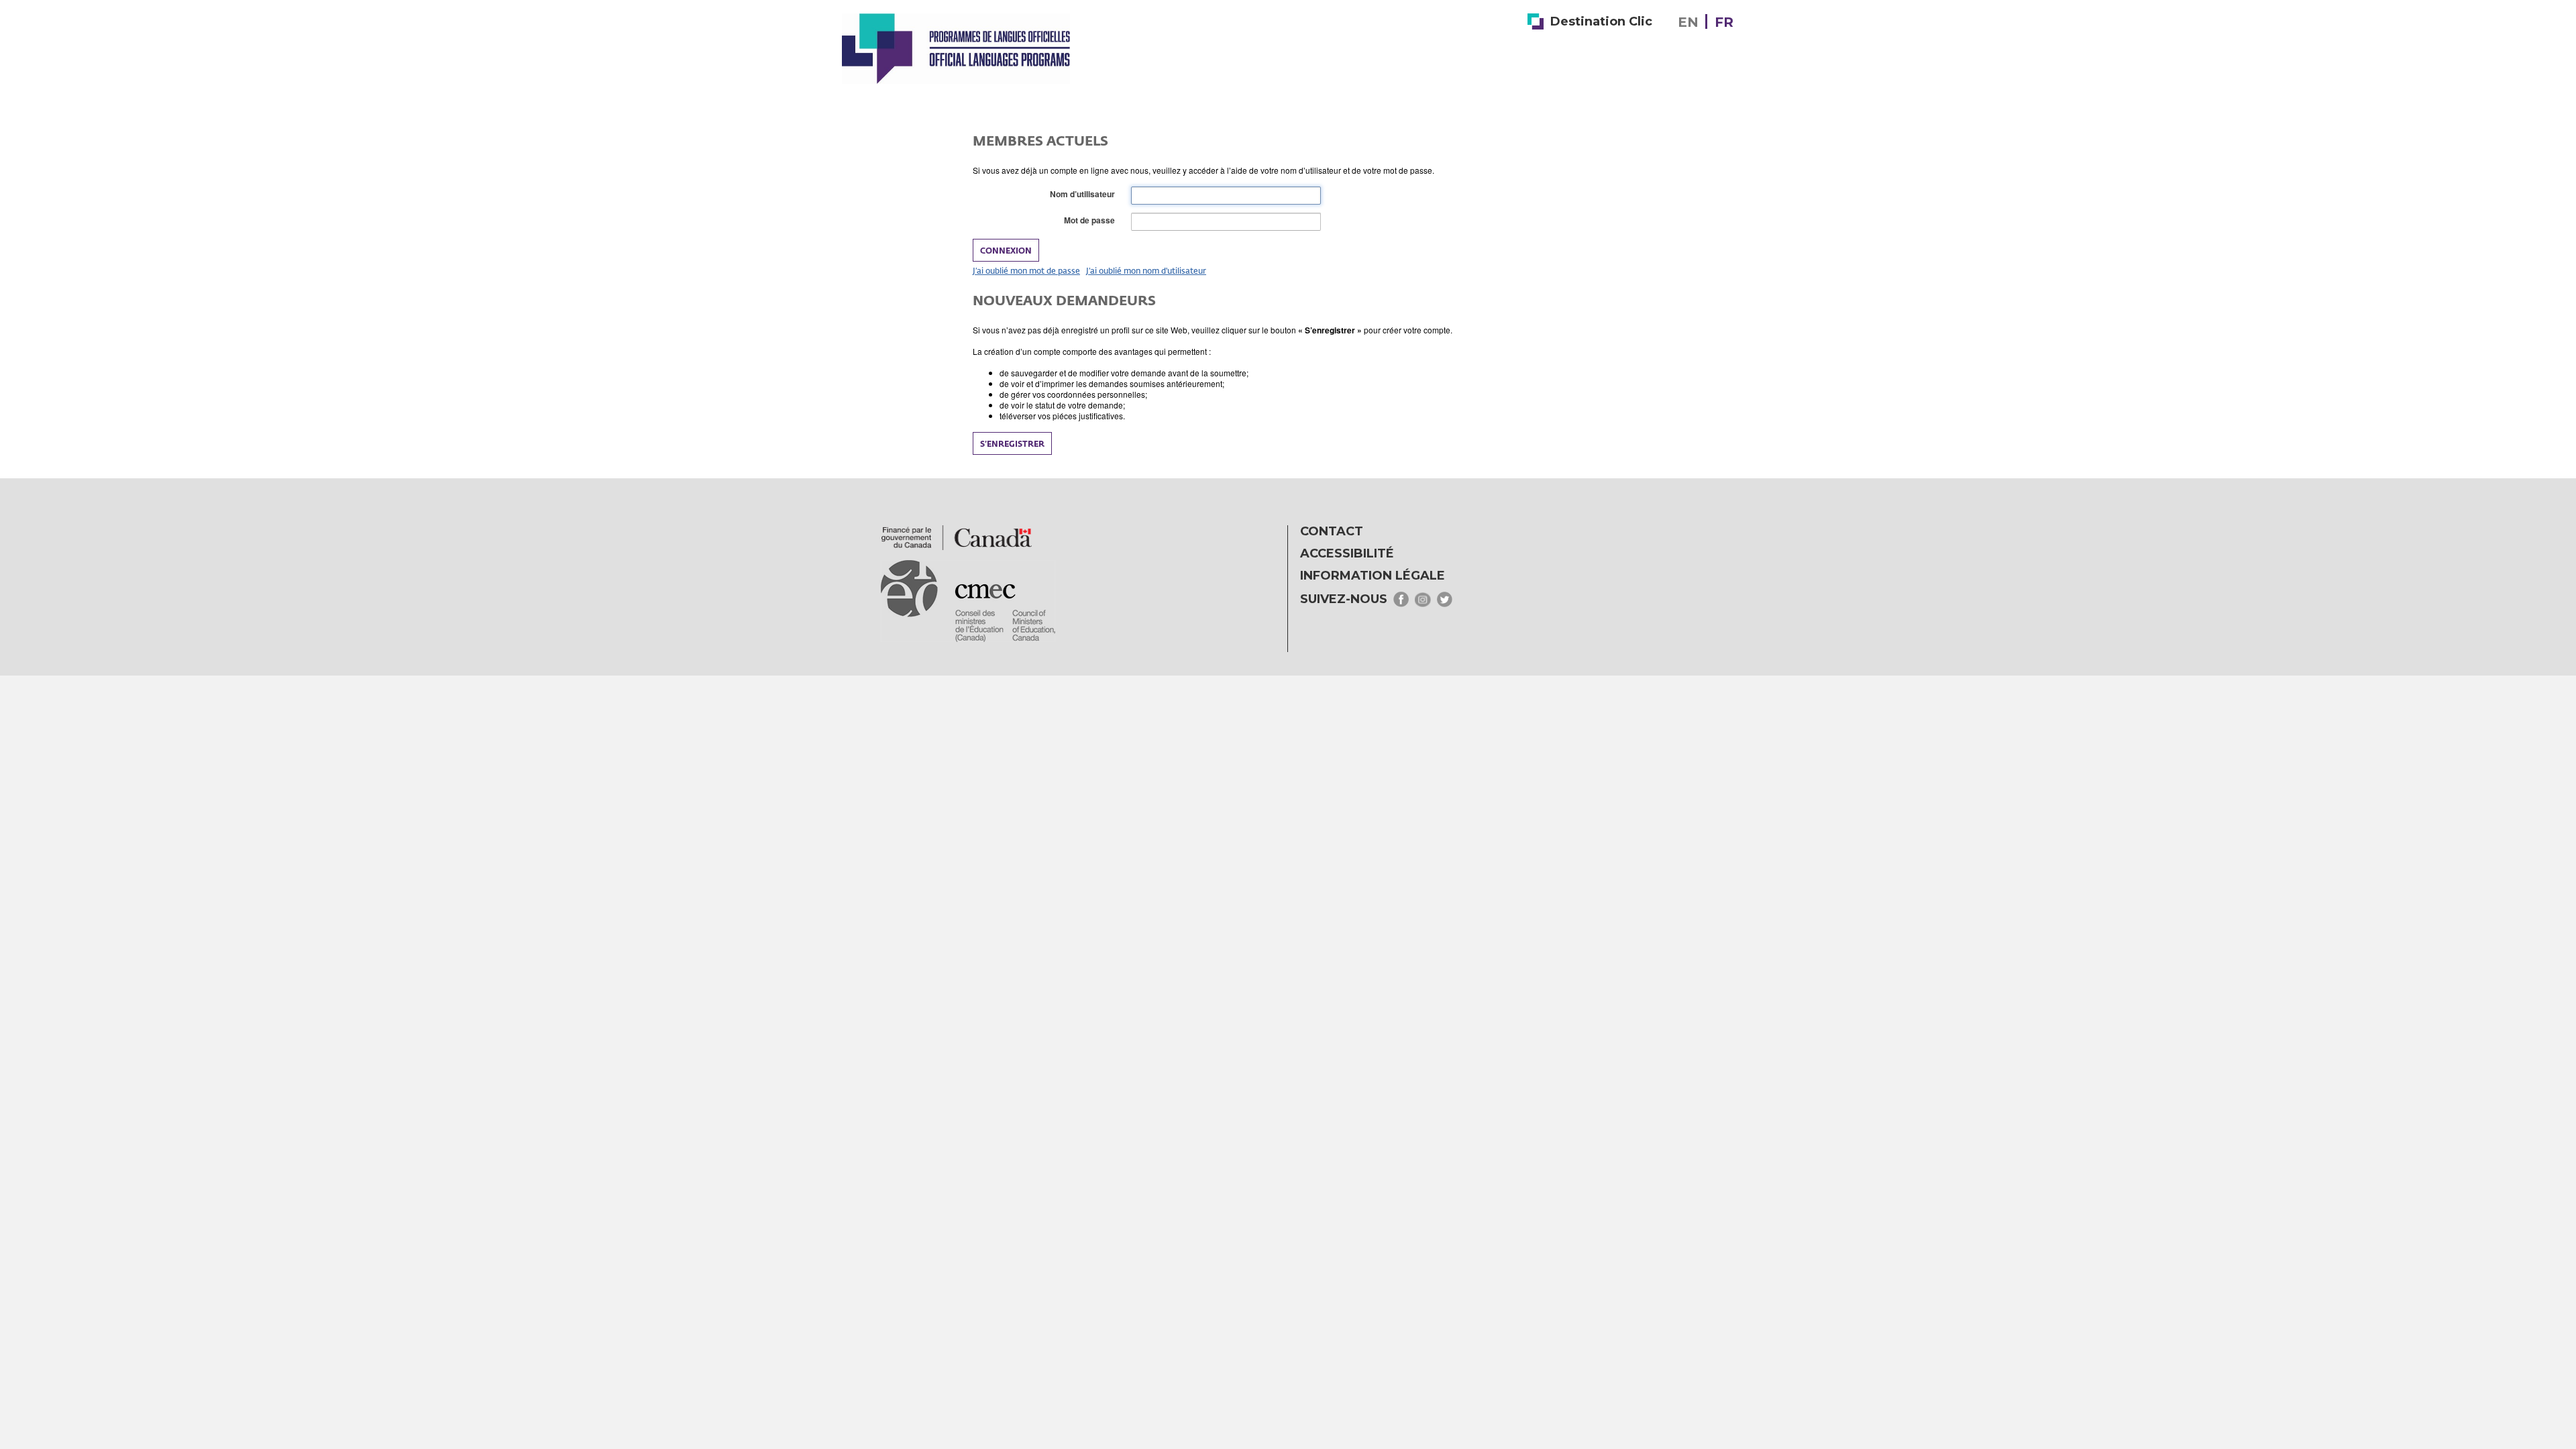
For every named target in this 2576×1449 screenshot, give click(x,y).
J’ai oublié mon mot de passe (1026, 270)
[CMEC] (956, 48)
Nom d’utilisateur (1085, 194)
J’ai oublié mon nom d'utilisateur (1146, 270)
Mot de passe (1092, 220)
